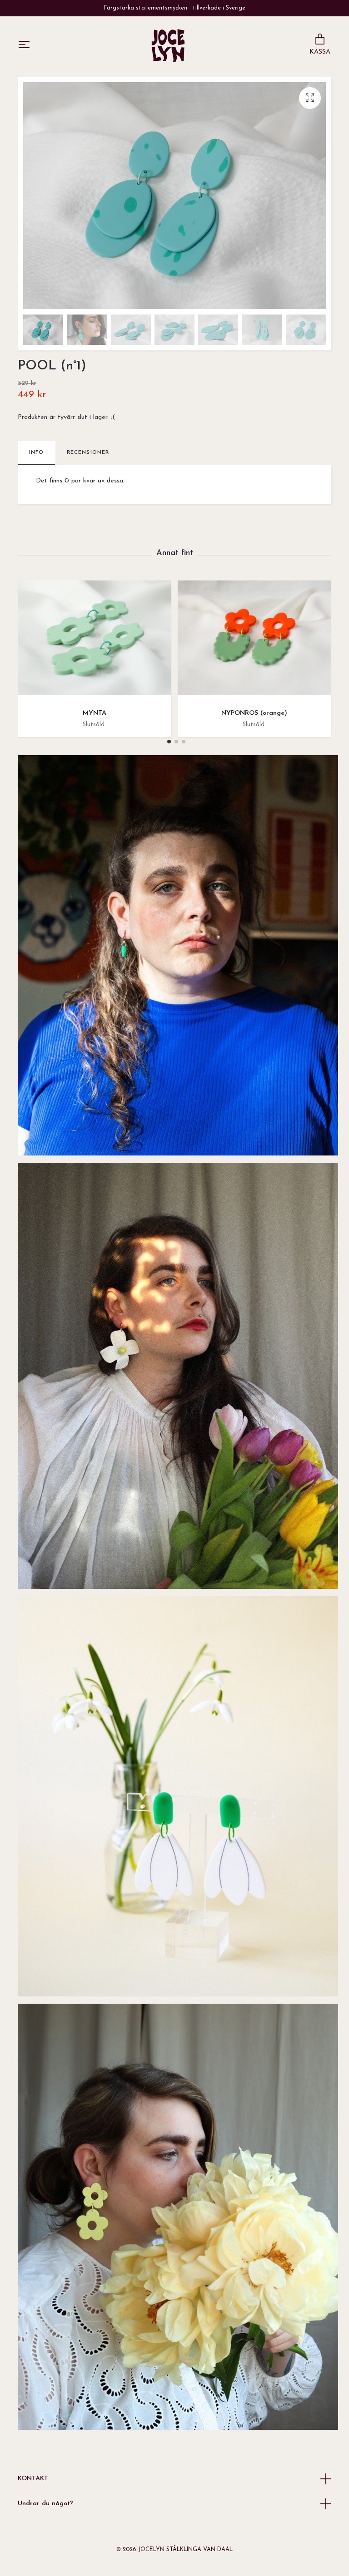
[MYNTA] (94, 641)
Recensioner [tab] (88, 452)
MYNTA (95, 713)
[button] (169, 742)
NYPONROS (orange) (254, 713)
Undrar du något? (45, 2504)
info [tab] (37, 452)
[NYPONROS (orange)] (254, 641)
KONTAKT (33, 2479)
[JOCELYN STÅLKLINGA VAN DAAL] (168, 45)
